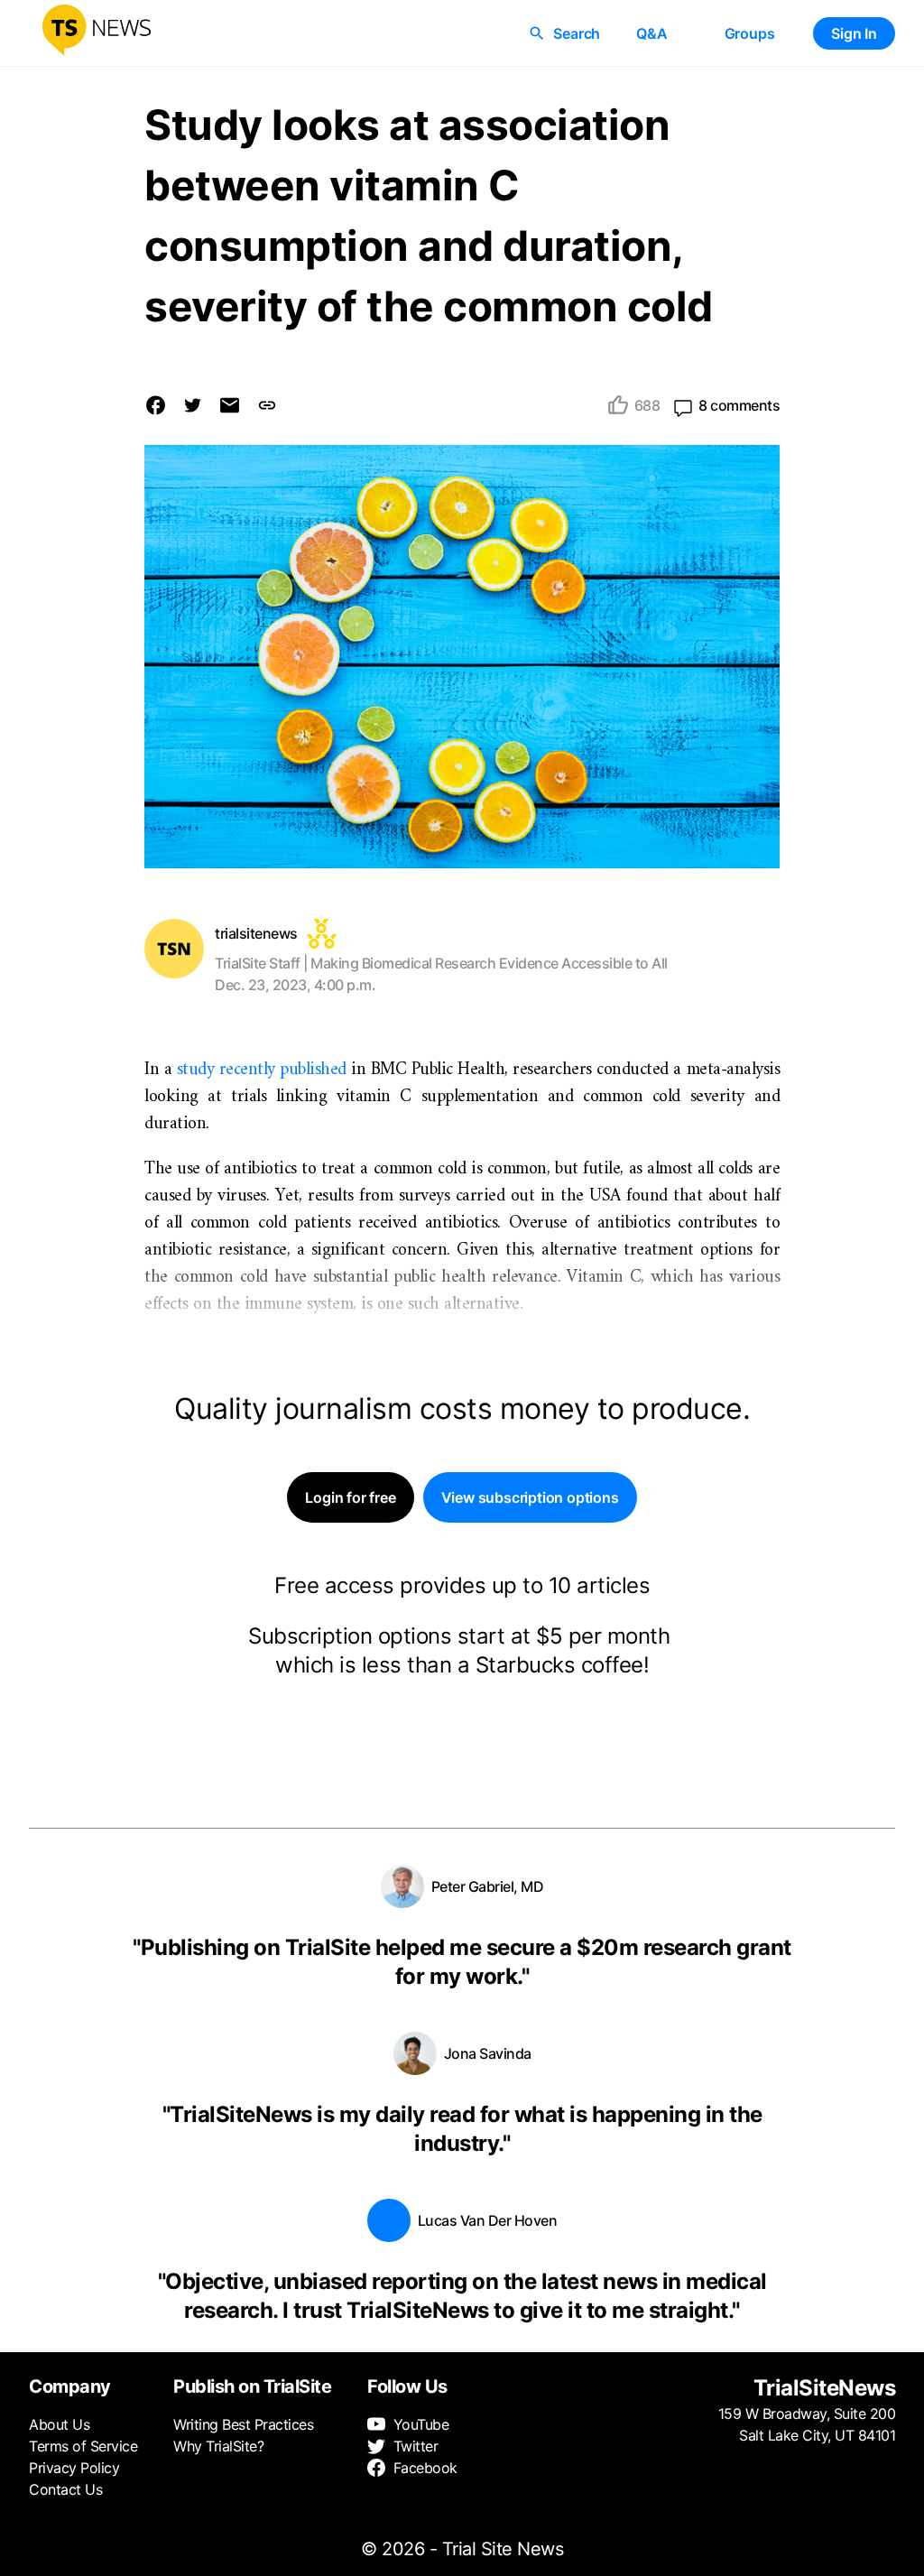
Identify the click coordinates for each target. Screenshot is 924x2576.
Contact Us (65, 2489)
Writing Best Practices (243, 2424)
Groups (750, 33)
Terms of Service (83, 2446)
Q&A (651, 33)
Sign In (854, 33)
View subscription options (530, 1497)
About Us (59, 2424)
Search (577, 33)
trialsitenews (256, 933)
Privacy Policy (74, 2468)
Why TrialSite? (218, 2446)
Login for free (350, 1497)
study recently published (262, 1070)
